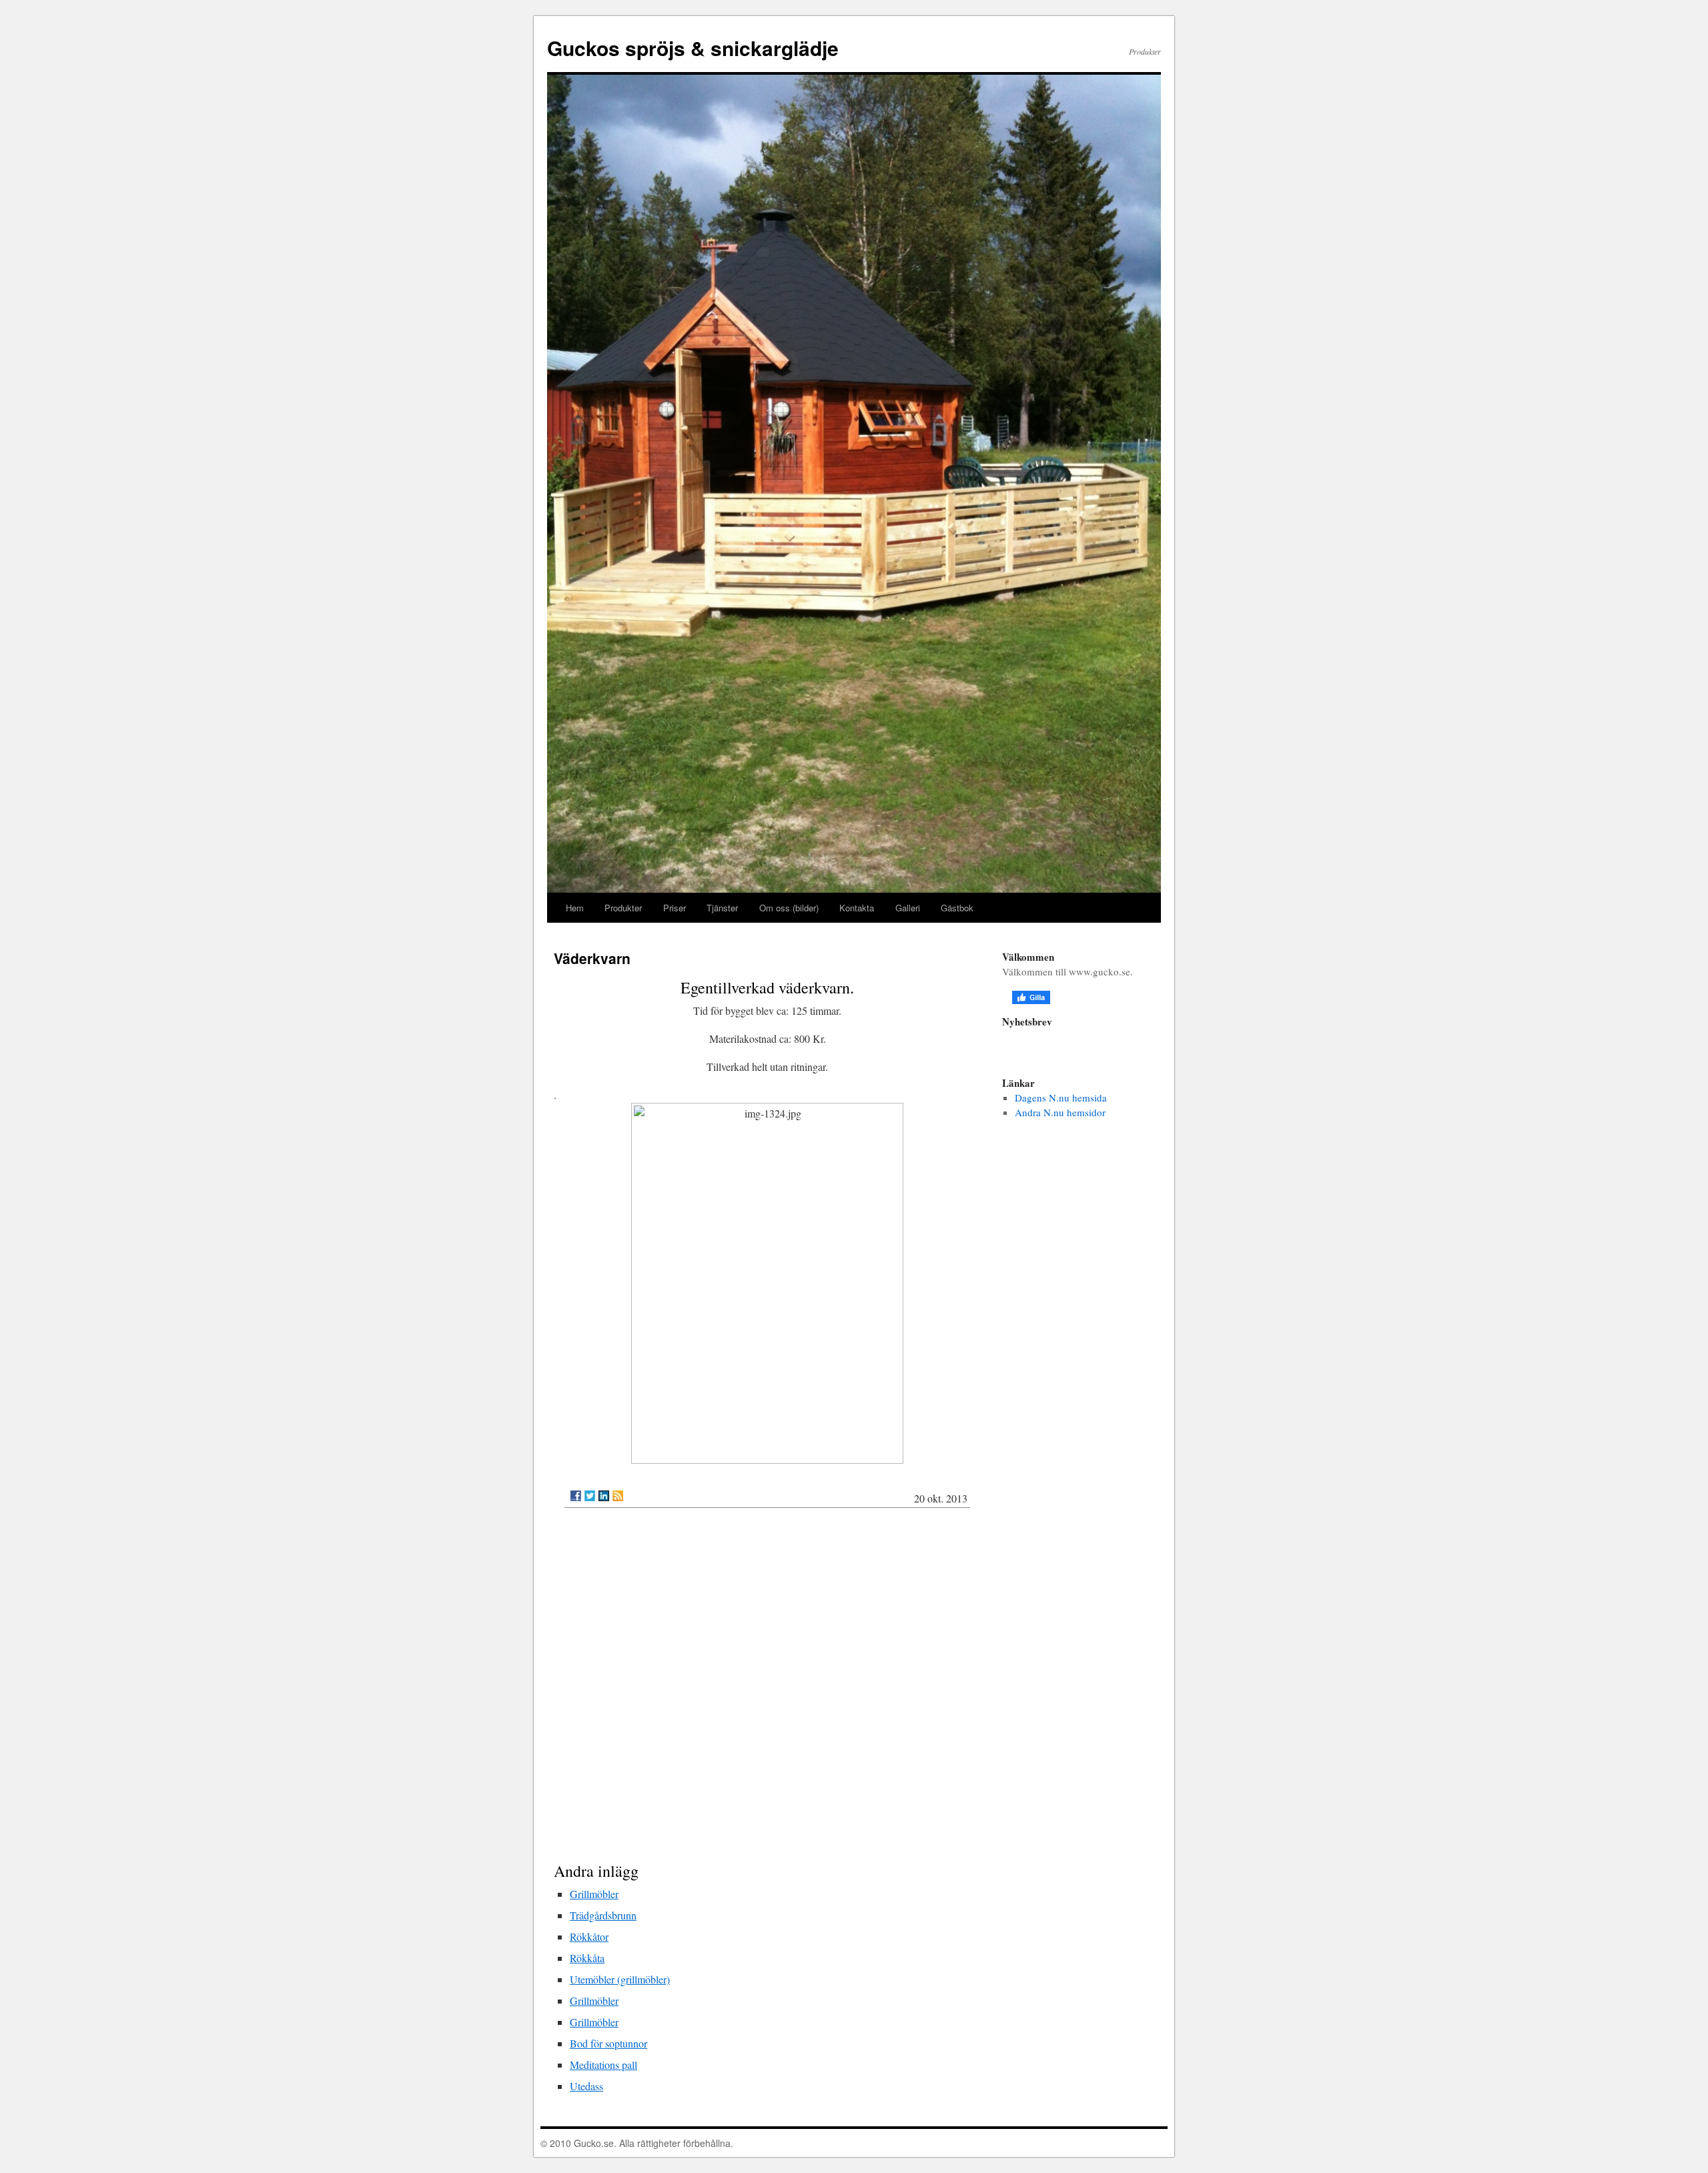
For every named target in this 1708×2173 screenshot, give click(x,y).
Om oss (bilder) (789, 908)
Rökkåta (587, 1958)
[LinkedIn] (604, 1496)
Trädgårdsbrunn (603, 1915)
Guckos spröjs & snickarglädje (693, 48)
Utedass (586, 2086)
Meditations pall (603, 2065)
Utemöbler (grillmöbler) (620, 1979)
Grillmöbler (594, 1894)
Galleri (908, 908)
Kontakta (857, 908)
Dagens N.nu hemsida (1061, 1098)
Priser (675, 908)
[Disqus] (767, 1688)
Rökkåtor (589, 1936)
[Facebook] (576, 1496)
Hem (575, 908)
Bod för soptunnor (608, 2043)
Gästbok (957, 908)
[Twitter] (590, 1496)
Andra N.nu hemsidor (1060, 1112)
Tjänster (722, 908)
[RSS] (618, 1496)
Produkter (623, 908)
